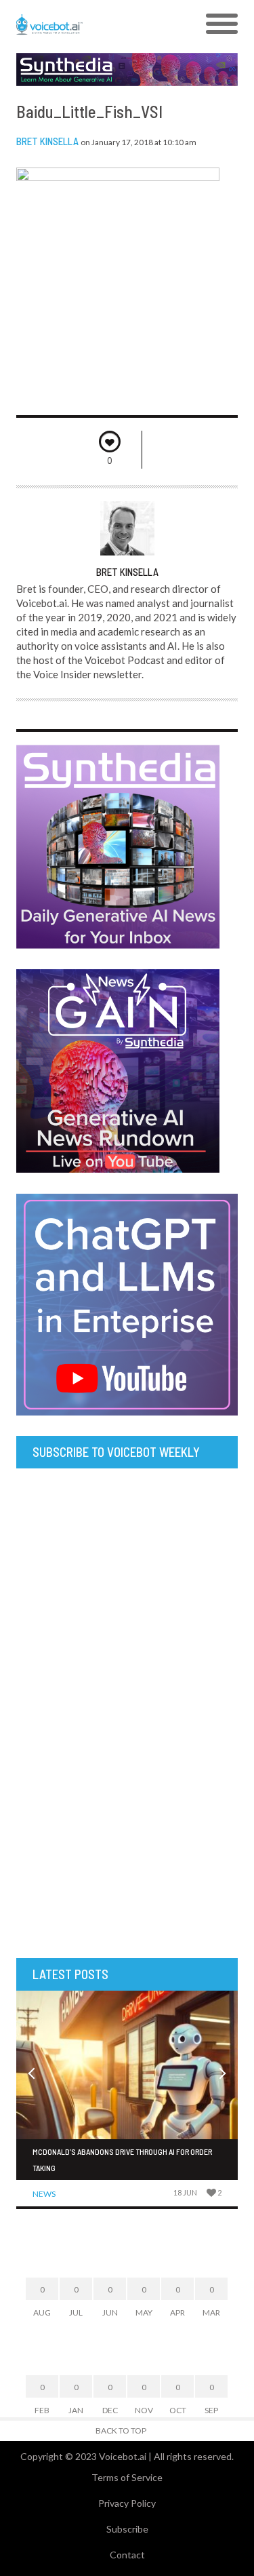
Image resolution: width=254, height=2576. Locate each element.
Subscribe (127, 2529)
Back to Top (121, 2431)
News (44, 2194)
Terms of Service (127, 2477)
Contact (127, 2555)
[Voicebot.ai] (99, 24)
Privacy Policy (127, 2503)
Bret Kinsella (47, 141)
